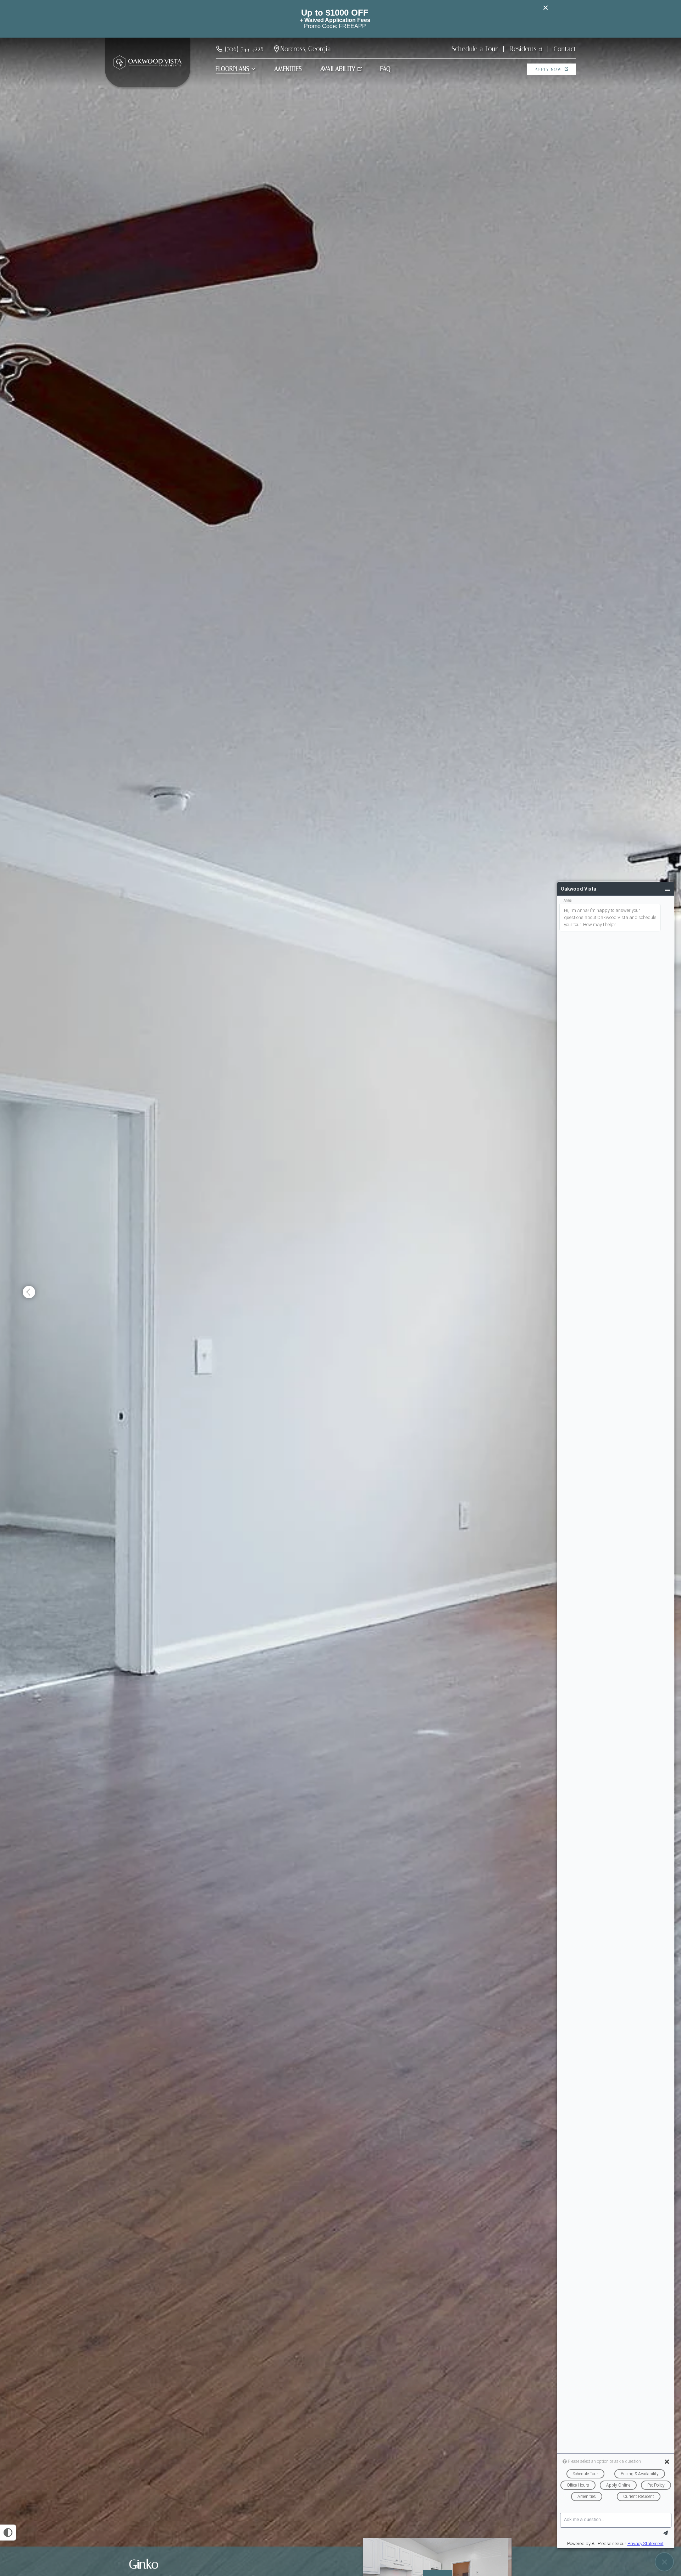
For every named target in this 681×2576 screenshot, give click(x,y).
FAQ (385, 69)
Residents (523, 49)
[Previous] (29, 1292)
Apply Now (549, 69)
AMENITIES (288, 69)
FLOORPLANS (232, 69)
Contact (565, 49)
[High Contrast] (8, 2533)
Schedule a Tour (475, 49)
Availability (338, 69)
